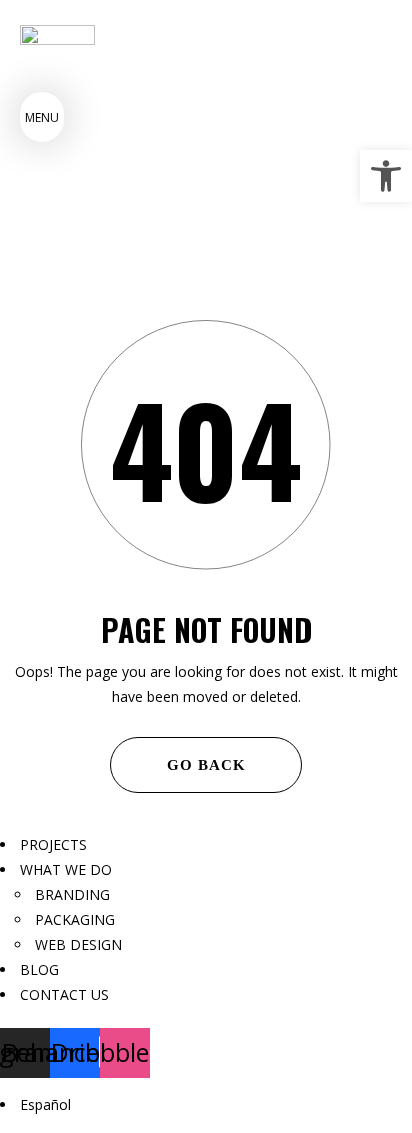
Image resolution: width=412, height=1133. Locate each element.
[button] (386, 176)
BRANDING (72, 894)
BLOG (39, 969)
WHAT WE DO (66, 869)
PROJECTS (53, 844)
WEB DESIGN (78, 944)
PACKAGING (75, 919)
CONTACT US (64, 994)
